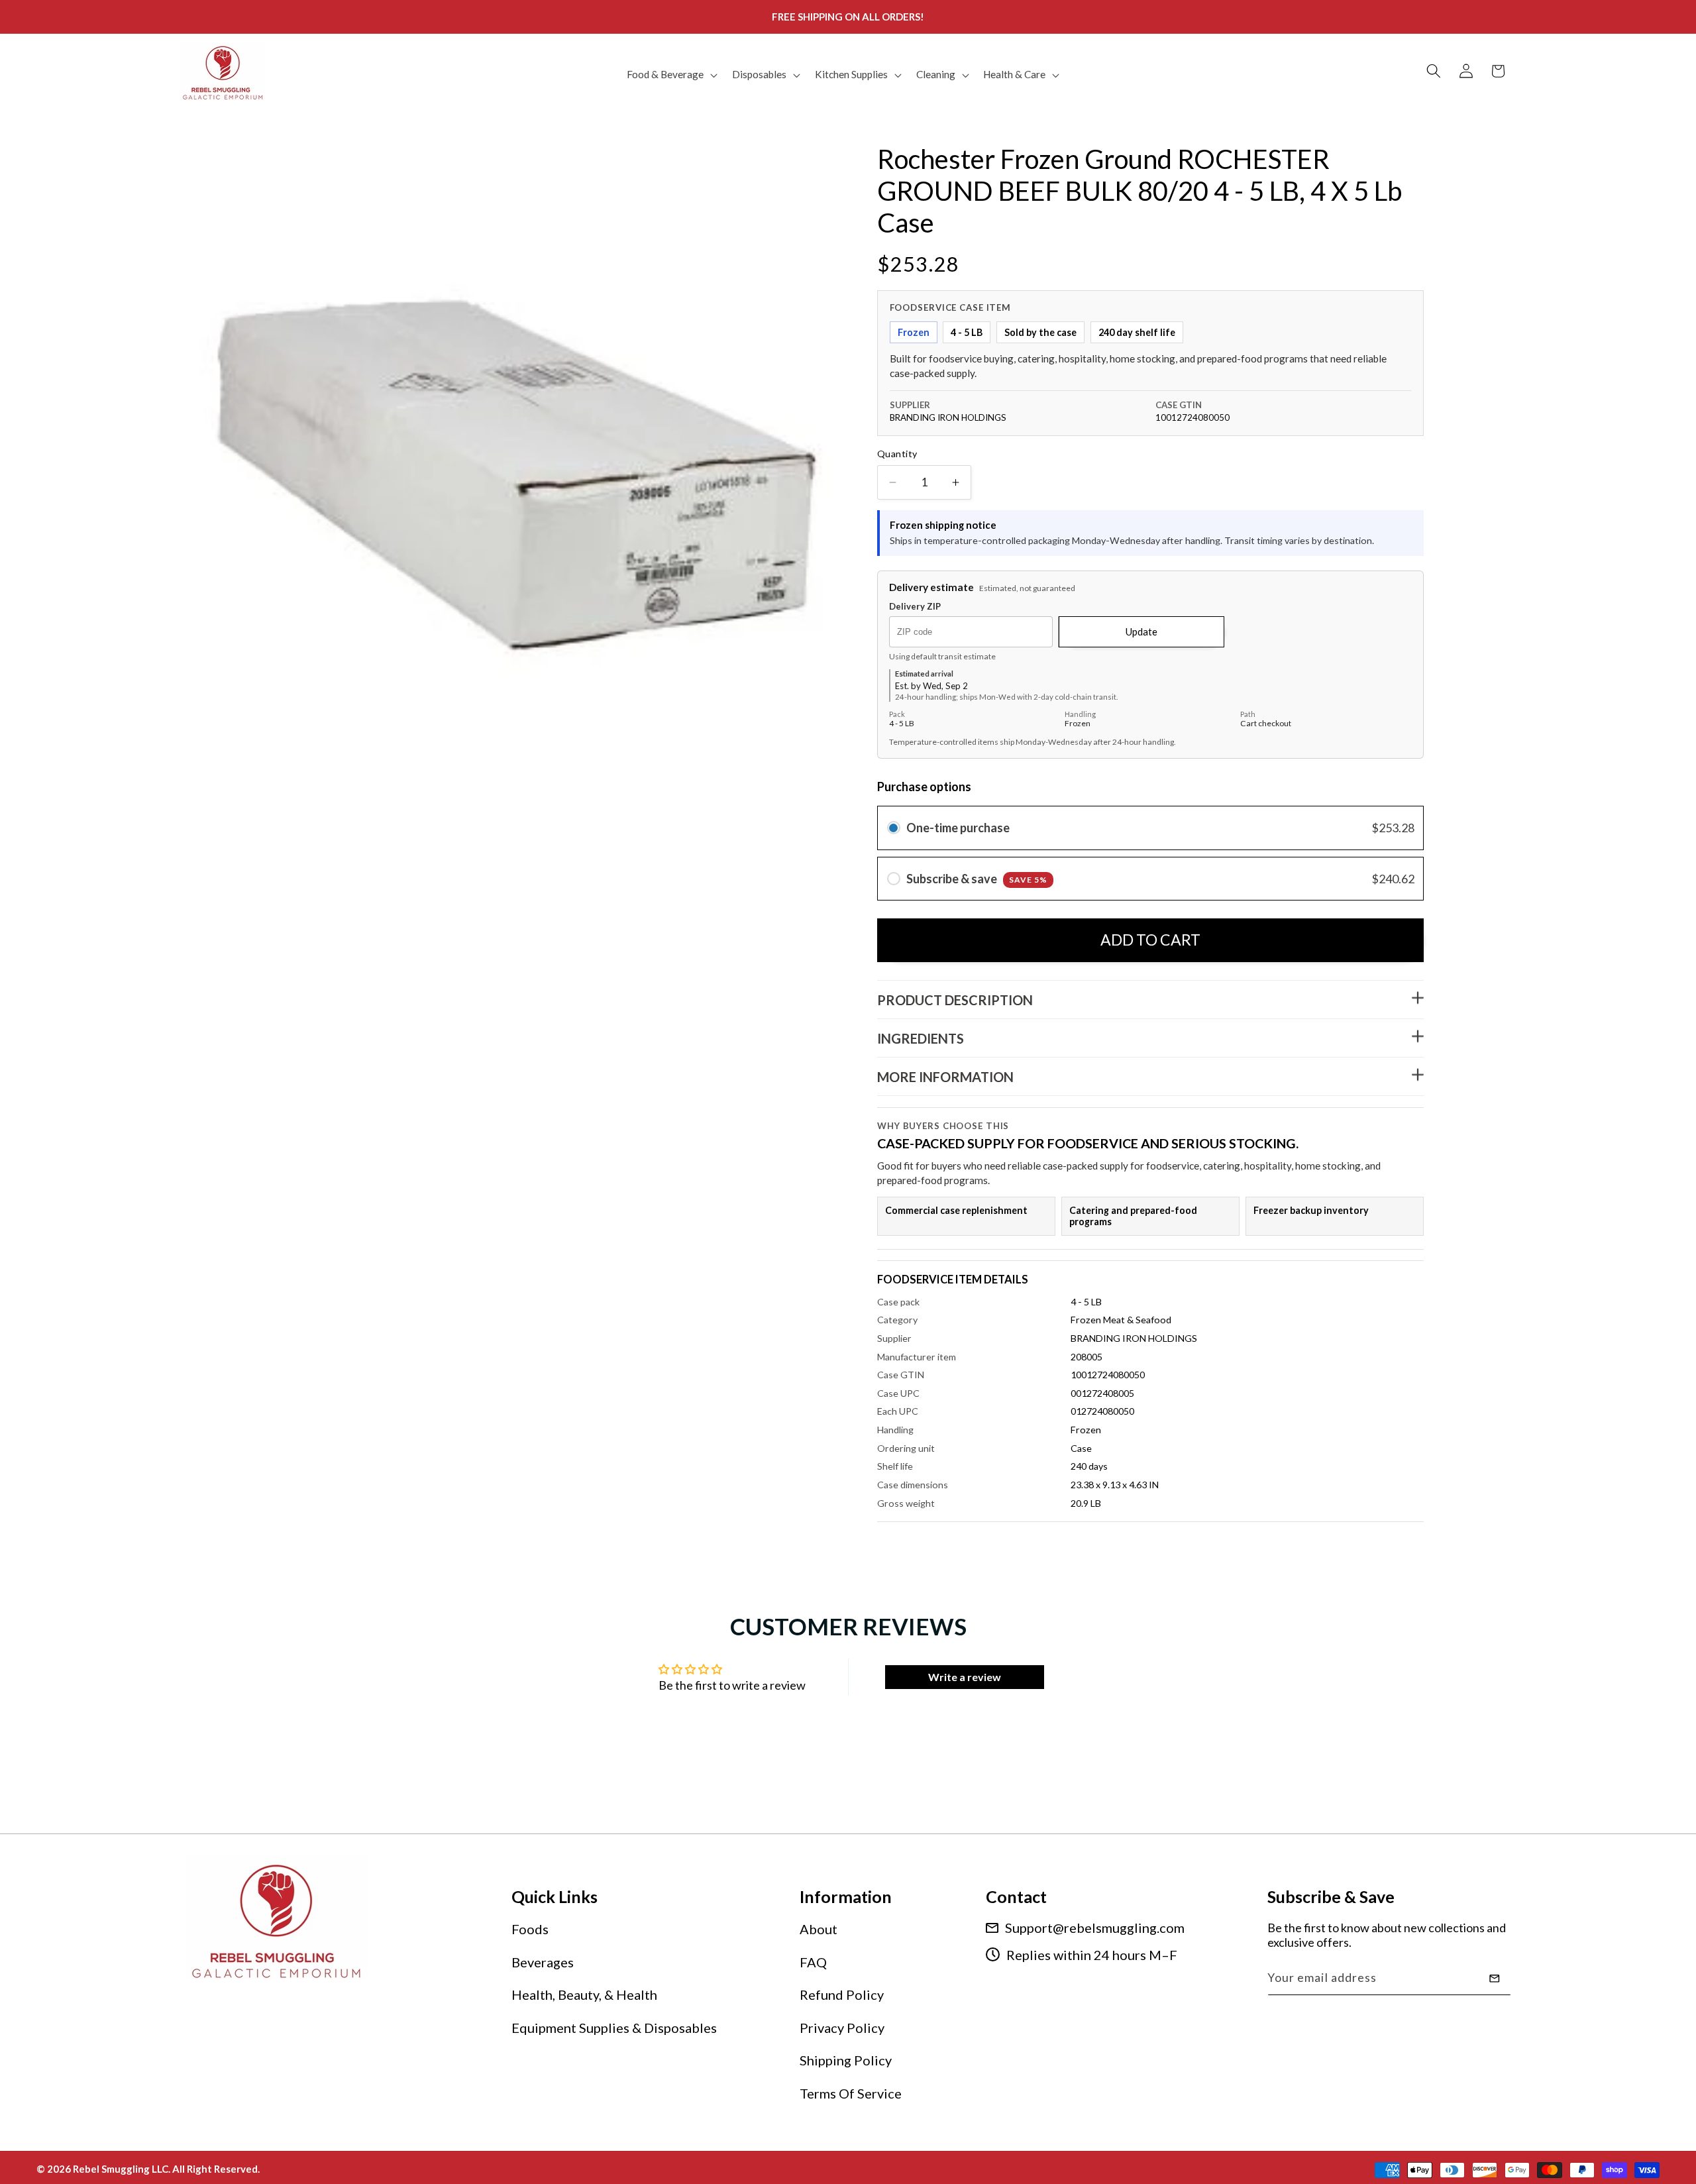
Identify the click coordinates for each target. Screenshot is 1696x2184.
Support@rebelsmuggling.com (1095, 1928)
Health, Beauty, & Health (584, 1994)
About (819, 1929)
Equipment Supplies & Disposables (614, 2028)
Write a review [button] (965, 1677)
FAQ (813, 1962)
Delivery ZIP (915, 607)
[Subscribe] (1495, 1979)
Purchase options (924, 787)
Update (1141, 631)
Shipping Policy (846, 2060)
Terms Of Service (851, 2093)
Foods (530, 1929)
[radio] (894, 828)
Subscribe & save (977, 879)
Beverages (543, 1962)
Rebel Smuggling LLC (121, 2168)
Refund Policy (842, 1994)
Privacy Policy (842, 2028)
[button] (671, 75)
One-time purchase (958, 828)
